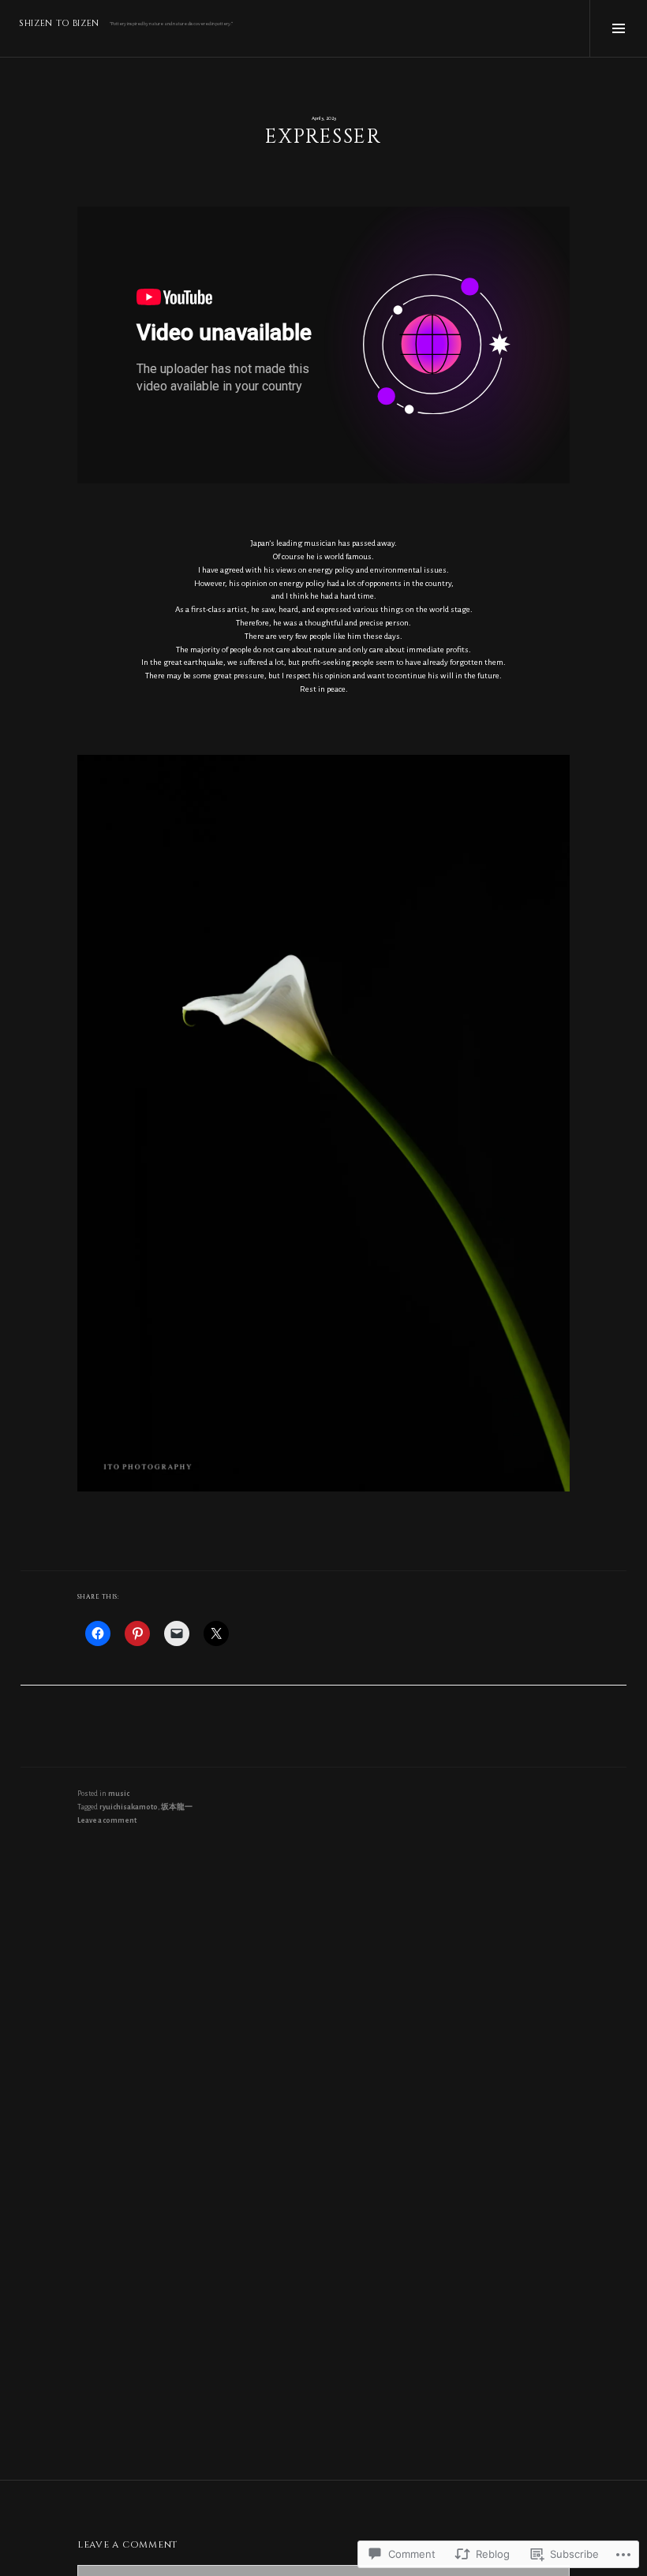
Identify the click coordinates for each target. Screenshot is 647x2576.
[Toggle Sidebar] (618, 28)
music (119, 1794)
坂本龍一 (177, 1807)
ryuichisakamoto (129, 1807)
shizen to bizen (59, 23)
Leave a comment (107, 1820)
